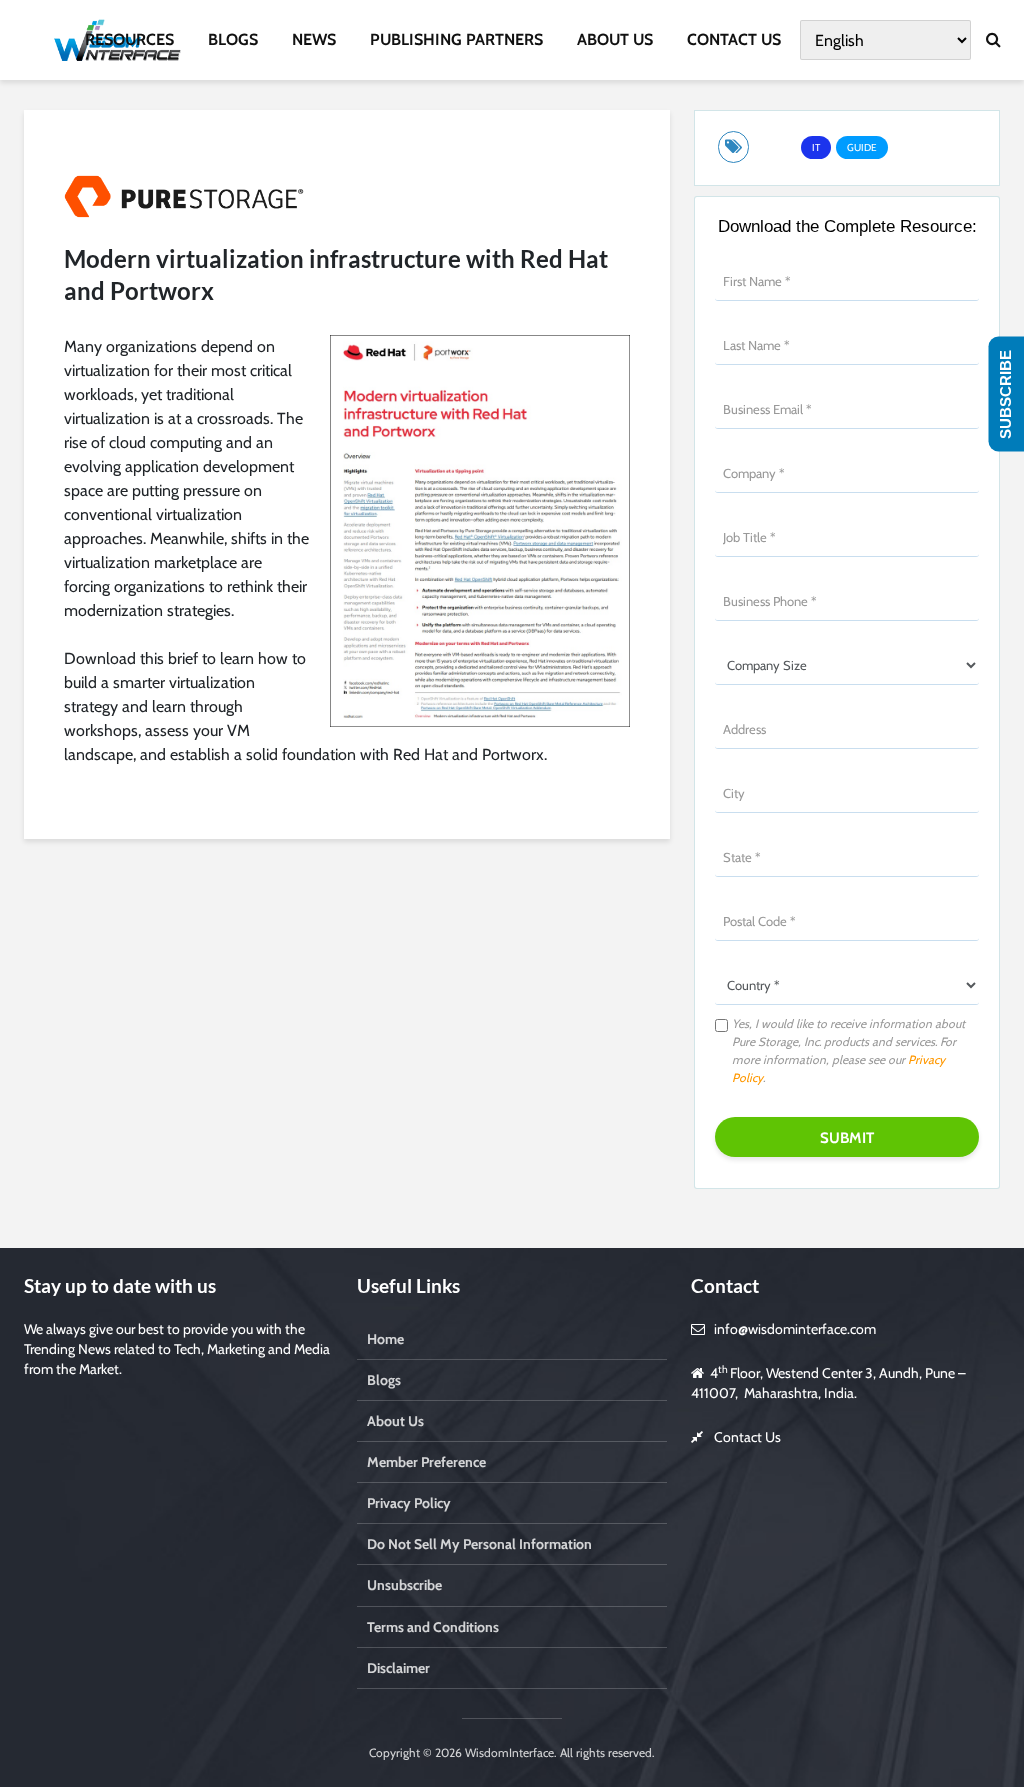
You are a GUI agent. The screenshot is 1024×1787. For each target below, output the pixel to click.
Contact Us (747, 1437)
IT (816, 147)
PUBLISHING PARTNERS (456, 39)
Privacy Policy (409, 1503)
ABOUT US (615, 39)
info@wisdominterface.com (795, 1329)
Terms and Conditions (433, 1627)
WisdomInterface (508, 1752)
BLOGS (233, 39)
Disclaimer (398, 1668)
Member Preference (426, 1462)
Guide (862, 147)
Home (385, 1339)
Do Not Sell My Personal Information (479, 1544)
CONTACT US (734, 39)
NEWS (314, 39)
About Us (395, 1421)
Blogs (384, 1380)
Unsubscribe (404, 1585)
